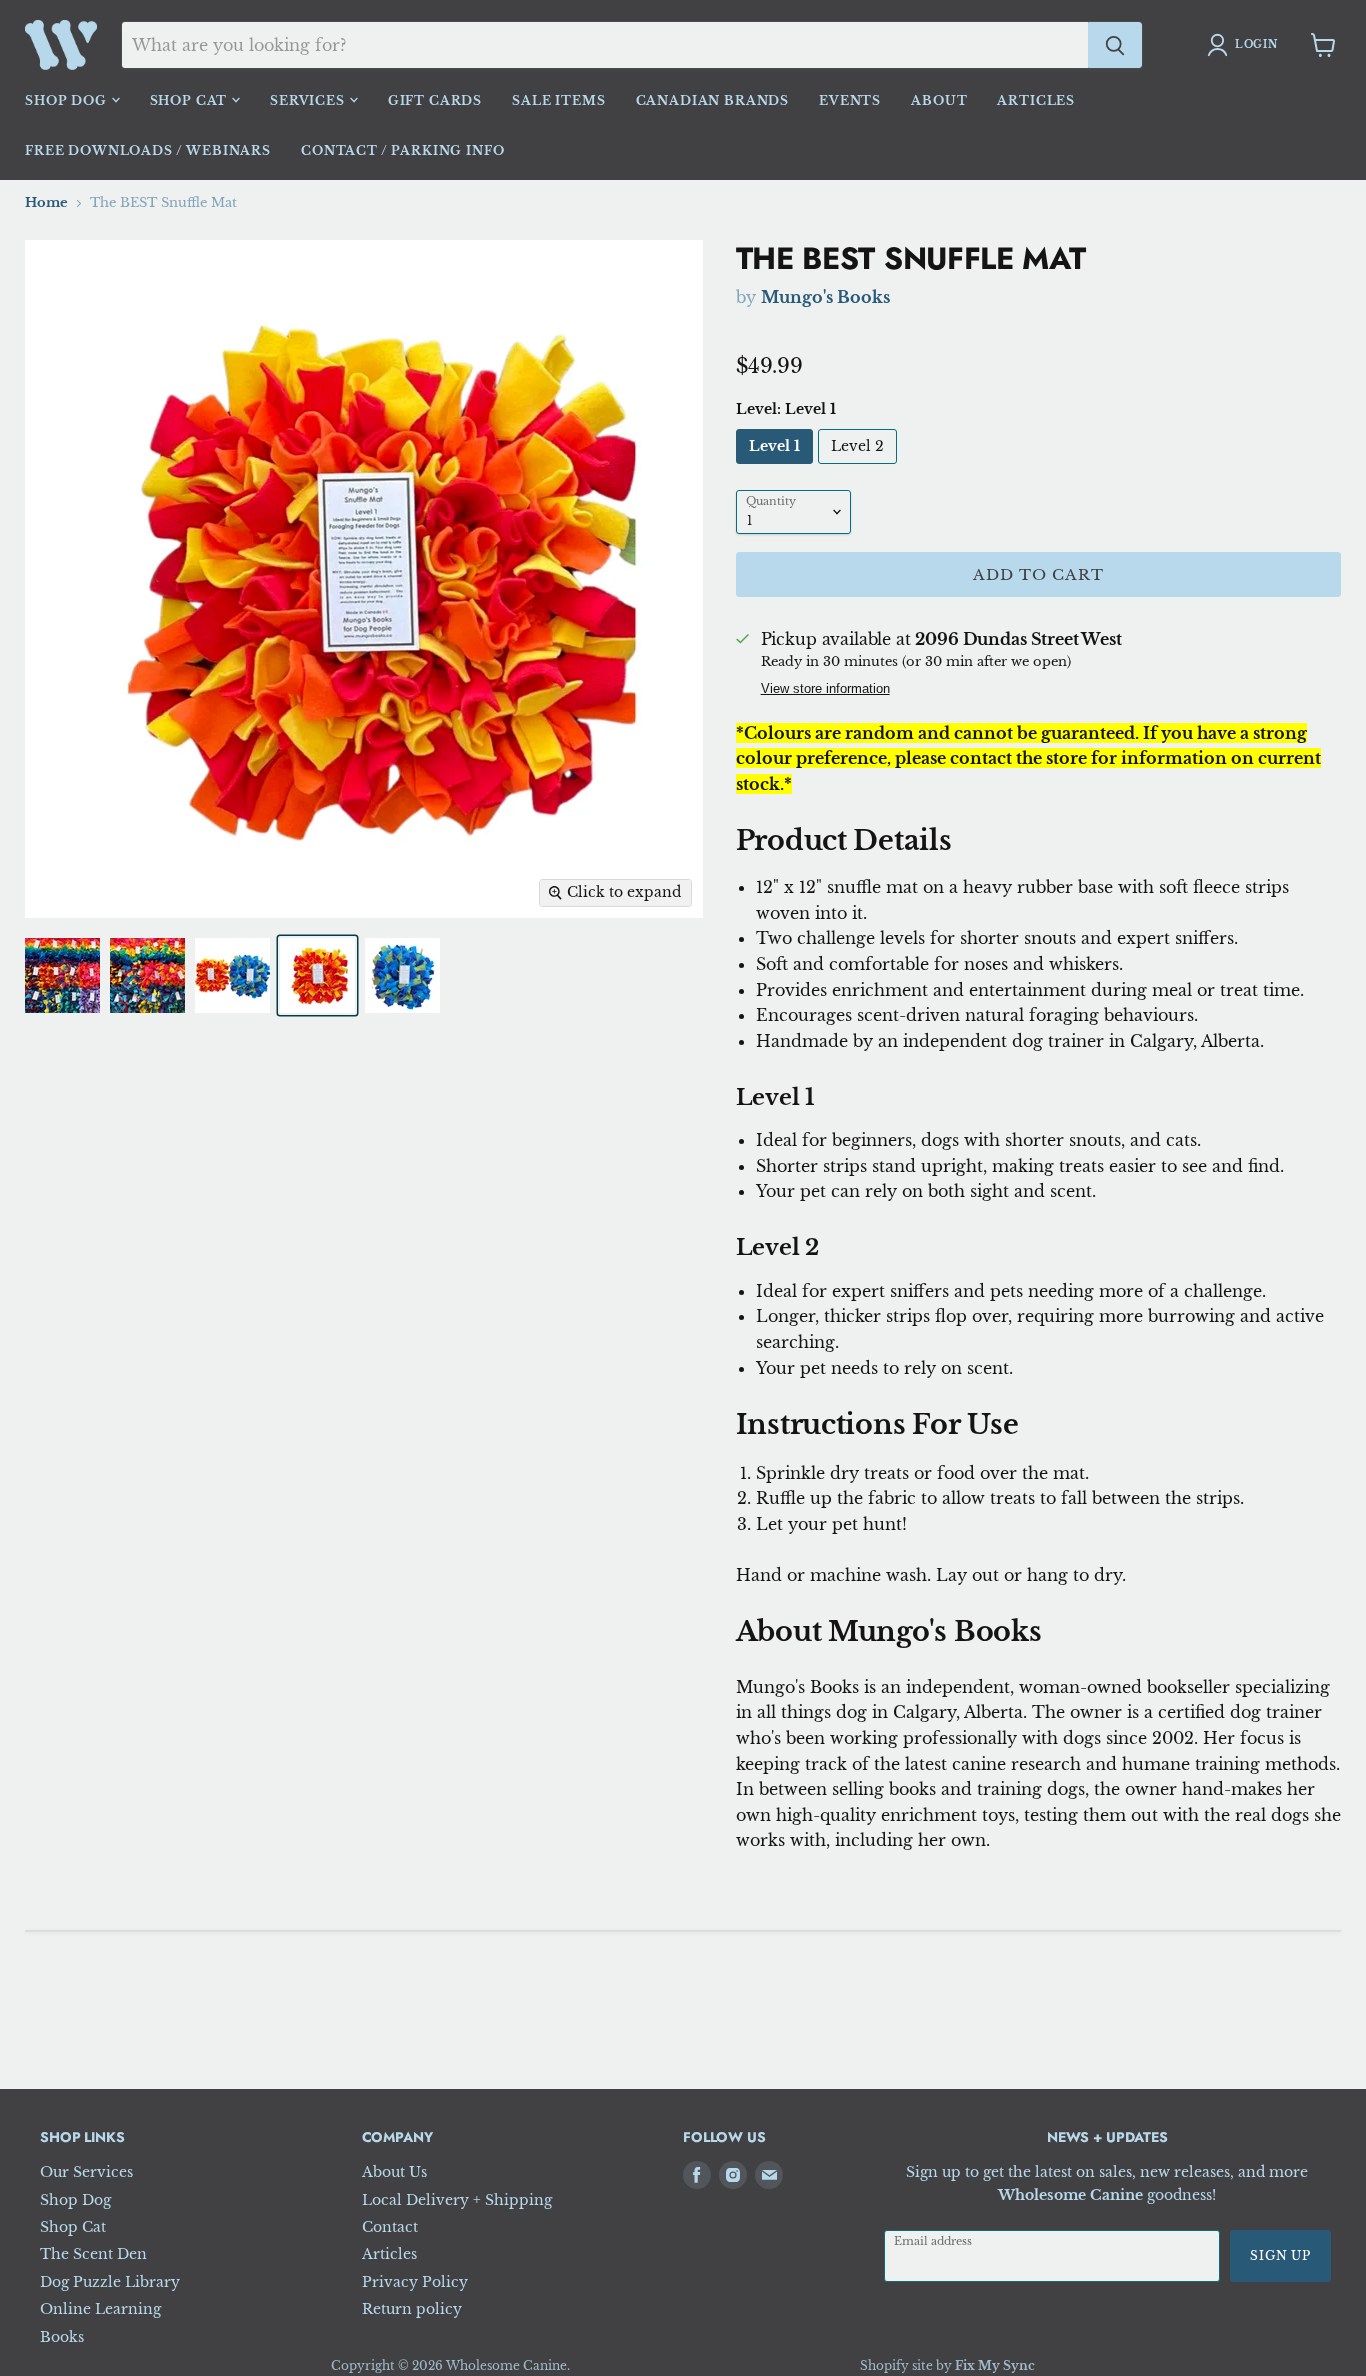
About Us (394, 2172)
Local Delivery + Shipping (457, 2200)
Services (309, 100)
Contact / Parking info (402, 150)
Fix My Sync (995, 2365)
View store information (825, 689)
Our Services (86, 2172)
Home (46, 203)
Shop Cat (191, 100)
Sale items (558, 100)
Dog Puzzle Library (110, 2282)
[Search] (1115, 45)
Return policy (412, 2309)
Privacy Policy (415, 2282)
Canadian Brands (713, 100)
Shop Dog (68, 100)
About (939, 100)
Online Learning (100, 2309)
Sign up (1280, 2255)
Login (1256, 44)
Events (850, 100)
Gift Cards (435, 100)
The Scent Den (93, 2254)
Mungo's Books (825, 297)
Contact (390, 2227)
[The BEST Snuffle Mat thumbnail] (62, 975)
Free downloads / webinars (148, 150)
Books (62, 2337)
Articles (1036, 100)
